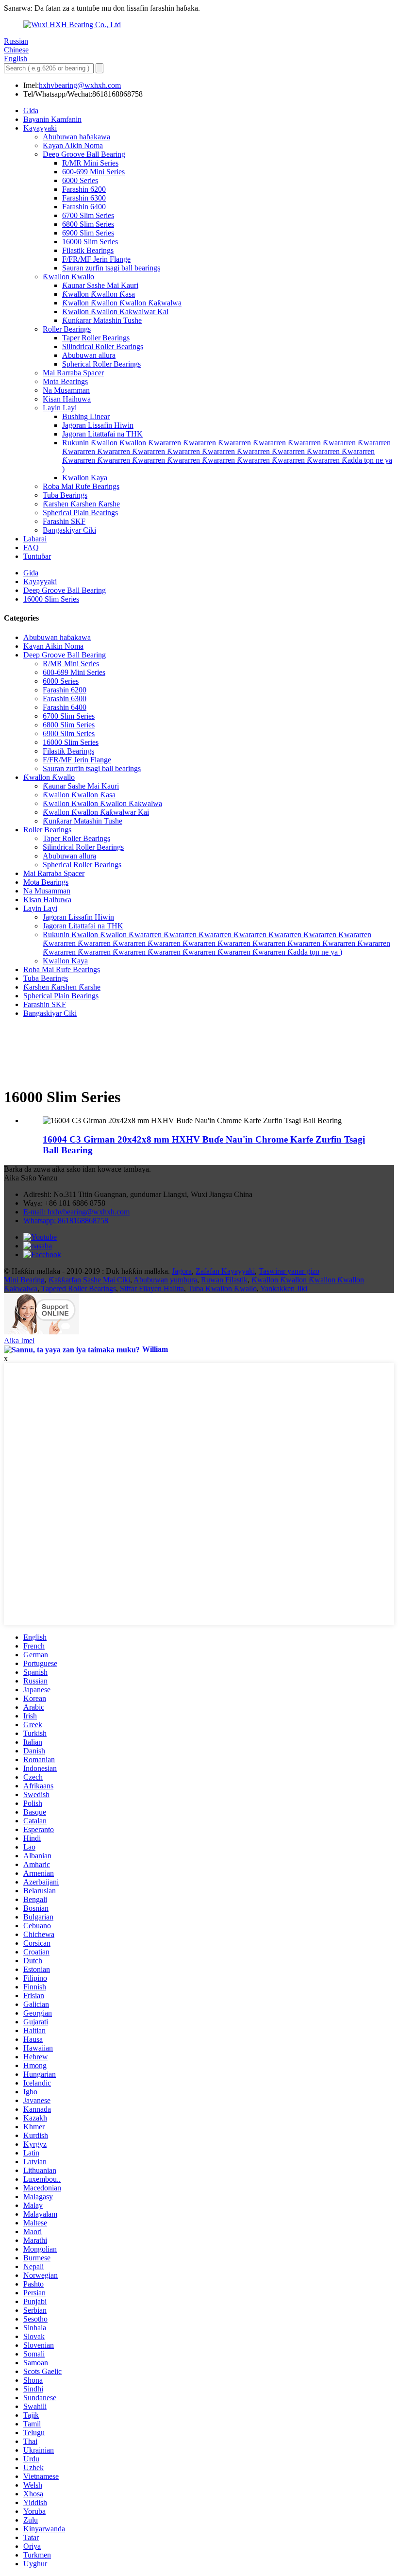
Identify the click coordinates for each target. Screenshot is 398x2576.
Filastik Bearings (88, 250)
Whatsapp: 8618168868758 (66, 1221)
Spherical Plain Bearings (80, 513)
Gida (31, 110)
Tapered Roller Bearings (79, 1288)
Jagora (182, 1271)
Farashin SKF (64, 521)
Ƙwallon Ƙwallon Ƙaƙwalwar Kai (115, 311)
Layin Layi (60, 408)
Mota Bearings (65, 381)
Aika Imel (19, 1340)
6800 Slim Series (88, 224)
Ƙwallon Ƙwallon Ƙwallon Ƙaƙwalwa (122, 303)
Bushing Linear (86, 416)
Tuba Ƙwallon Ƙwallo (222, 1288)
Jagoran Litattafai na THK (102, 434)
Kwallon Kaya (85, 478)
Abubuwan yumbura (165, 1280)
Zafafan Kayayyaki (225, 1271)
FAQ (31, 547)
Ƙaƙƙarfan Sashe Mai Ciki (89, 1280)
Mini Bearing (24, 1280)
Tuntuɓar (37, 556)
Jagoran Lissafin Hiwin (98, 425)
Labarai (35, 539)
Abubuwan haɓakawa (76, 137)
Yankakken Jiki (284, 1288)
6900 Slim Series (88, 233)
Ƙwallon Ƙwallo (68, 277)
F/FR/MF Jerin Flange (96, 259)
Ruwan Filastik (224, 1280)
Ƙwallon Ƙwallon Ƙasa (99, 294)
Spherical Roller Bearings (101, 364)
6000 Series (80, 180)
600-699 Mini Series (93, 172)
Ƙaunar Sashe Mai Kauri (100, 285)
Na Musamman (66, 390)
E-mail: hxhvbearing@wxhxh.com (76, 1212)
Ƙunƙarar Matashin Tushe (102, 320)
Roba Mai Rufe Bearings (81, 486)
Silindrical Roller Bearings (103, 346)
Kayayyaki (40, 128)
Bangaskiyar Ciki (69, 530)
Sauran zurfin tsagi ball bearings (111, 268)
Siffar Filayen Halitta (152, 1288)
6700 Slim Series (88, 215)
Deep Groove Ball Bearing (84, 154)
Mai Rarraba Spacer (73, 373)
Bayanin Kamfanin (52, 119)
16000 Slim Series (90, 242)
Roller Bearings (67, 329)
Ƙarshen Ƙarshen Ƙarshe (81, 504)
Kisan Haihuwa (67, 399)
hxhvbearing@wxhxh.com (80, 85)
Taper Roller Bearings (96, 338)
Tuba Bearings (65, 495)
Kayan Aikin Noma (73, 145)
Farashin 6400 (84, 207)
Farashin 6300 (84, 198)
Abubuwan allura (89, 355)
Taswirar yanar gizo (289, 1271)
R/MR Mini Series (90, 163)
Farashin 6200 (84, 189)
